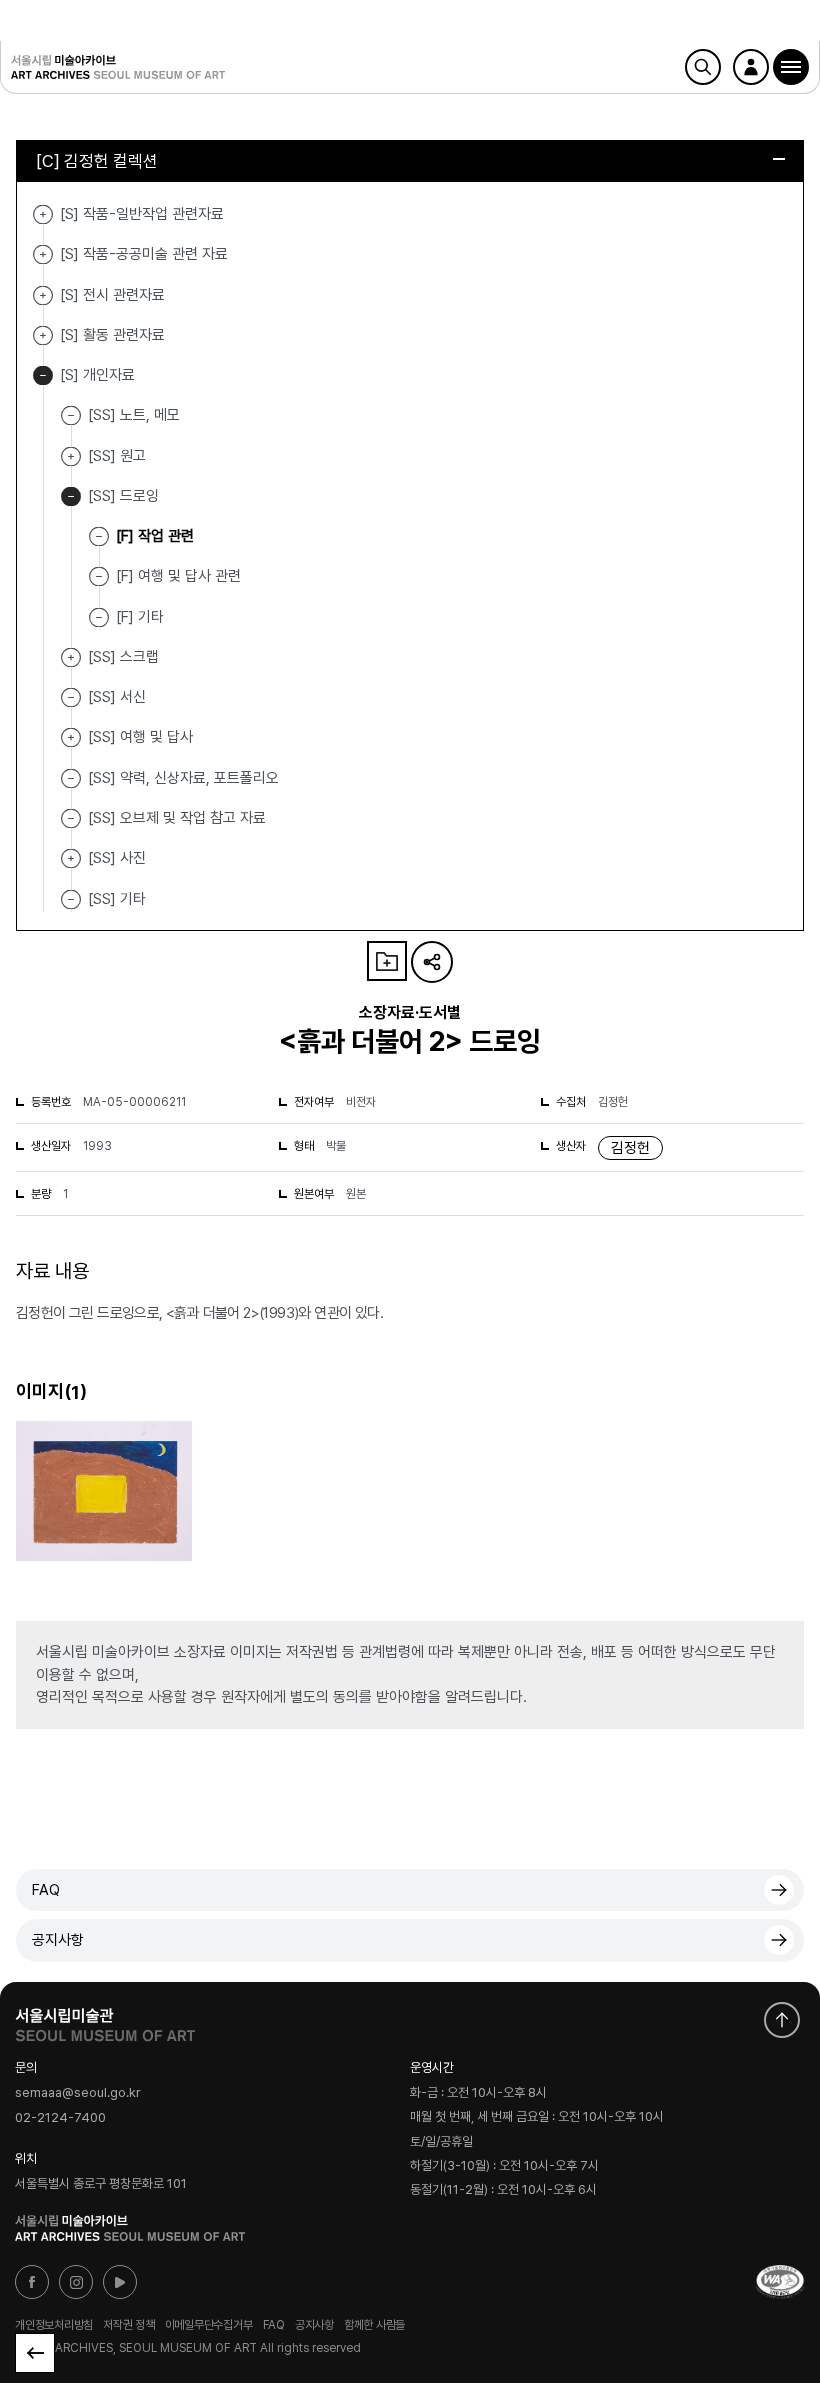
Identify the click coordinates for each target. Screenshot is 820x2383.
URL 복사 (432, 962)
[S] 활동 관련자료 (43, 335)
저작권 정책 (129, 2325)
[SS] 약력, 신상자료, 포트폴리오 (183, 777)
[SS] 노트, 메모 (134, 415)
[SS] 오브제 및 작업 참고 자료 (177, 818)
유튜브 (120, 2282)
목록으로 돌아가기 (35, 2353)
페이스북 (32, 2282)
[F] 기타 (140, 616)
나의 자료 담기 (387, 961)
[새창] (780, 2282)
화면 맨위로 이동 (782, 2020)
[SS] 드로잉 (71, 496)
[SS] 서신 (117, 697)
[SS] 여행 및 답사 (71, 737)
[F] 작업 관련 (155, 536)
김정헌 (630, 1148)
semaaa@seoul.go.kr (78, 2093)
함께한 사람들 (374, 2325)
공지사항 (58, 1940)
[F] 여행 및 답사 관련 (178, 576)
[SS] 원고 (71, 456)
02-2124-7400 (60, 2117)
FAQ (46, 1890)
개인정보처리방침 (54, 2325)
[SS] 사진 (71, 858)
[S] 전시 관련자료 (43, 295)
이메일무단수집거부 (209, 2325)
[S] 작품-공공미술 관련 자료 (43, 254)
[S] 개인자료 (43, 375)
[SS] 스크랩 (71, 657)
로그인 (751, 67)
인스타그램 (76, 2282)
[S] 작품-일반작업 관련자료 (43, 214)
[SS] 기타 (117, 898)
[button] (791, 67)
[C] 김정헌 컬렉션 (97, 161)
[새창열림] (105, 2020)
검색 (703, 67)
